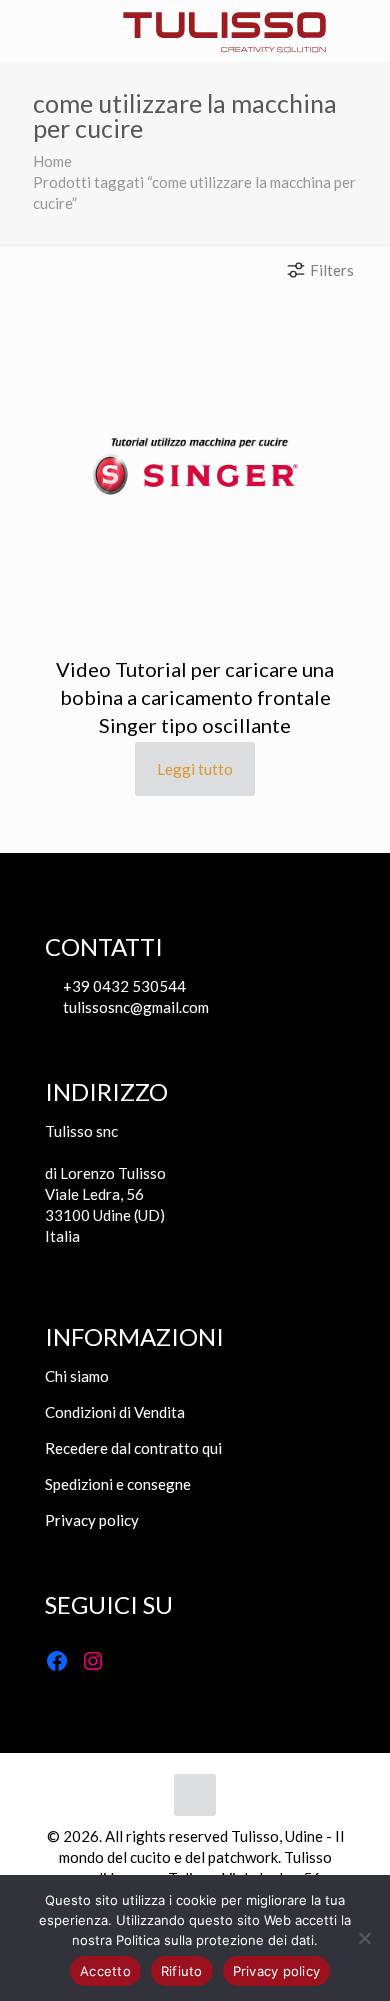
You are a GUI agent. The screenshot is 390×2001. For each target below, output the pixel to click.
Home (52, 161)
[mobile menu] (27, 30)
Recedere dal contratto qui (133, 1448)
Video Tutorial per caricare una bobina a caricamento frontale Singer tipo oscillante (195, 697)
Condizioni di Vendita (115, 1412)
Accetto (105, 1971)
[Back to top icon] (195, 1795)
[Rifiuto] (365, 1938)
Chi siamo (77, 1376)
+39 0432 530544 (123, 986)
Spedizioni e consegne (118, 1484)
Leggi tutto (195, 769)
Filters (332, 270)
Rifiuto (182, 1971)
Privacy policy (92, 1520)
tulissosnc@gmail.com (134, 1007)
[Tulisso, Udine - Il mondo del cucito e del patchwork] (225, 30)
